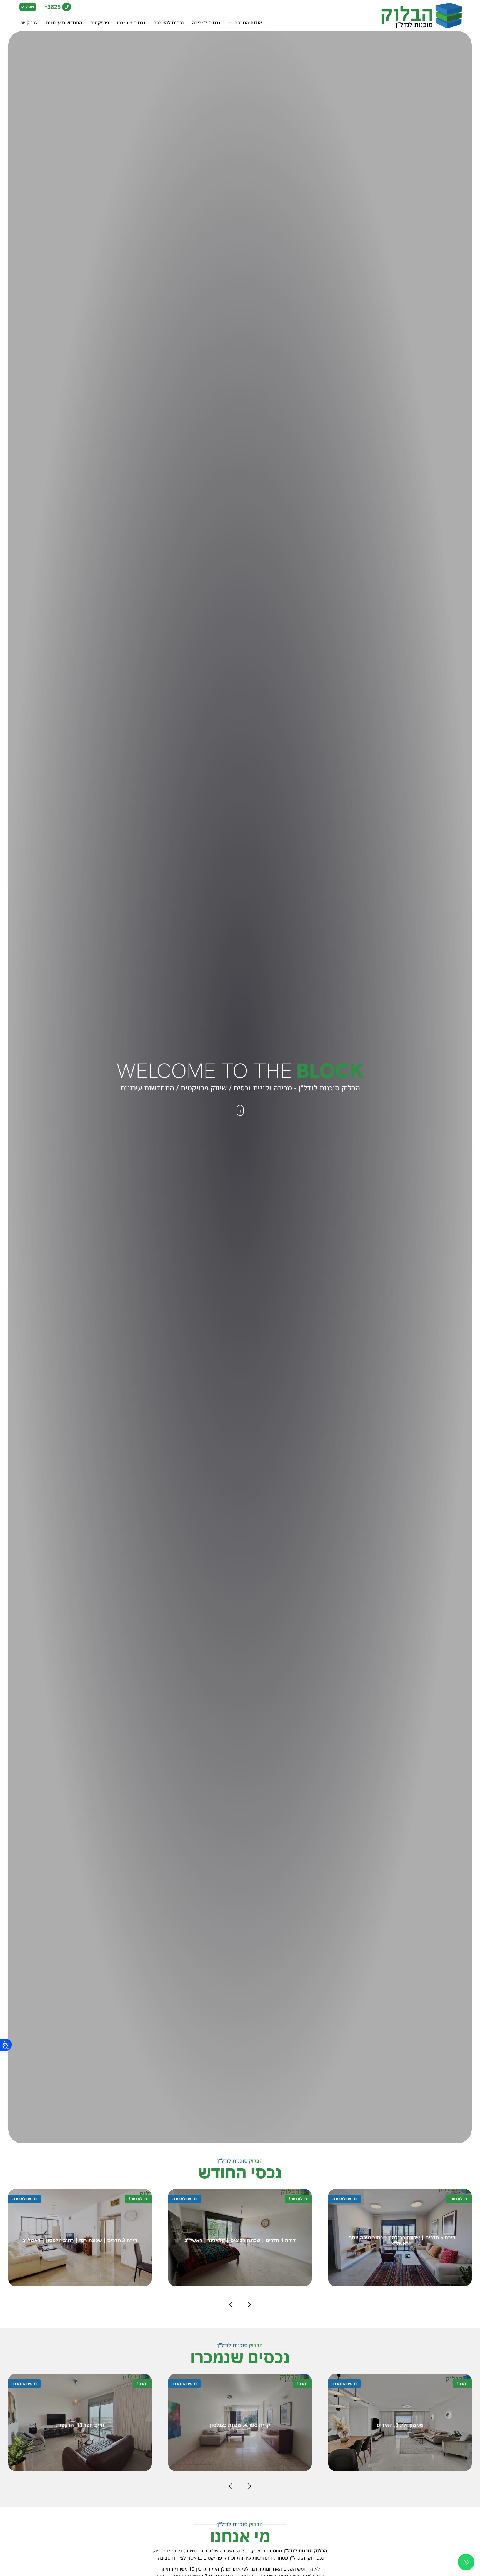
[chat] (466, 2562)
